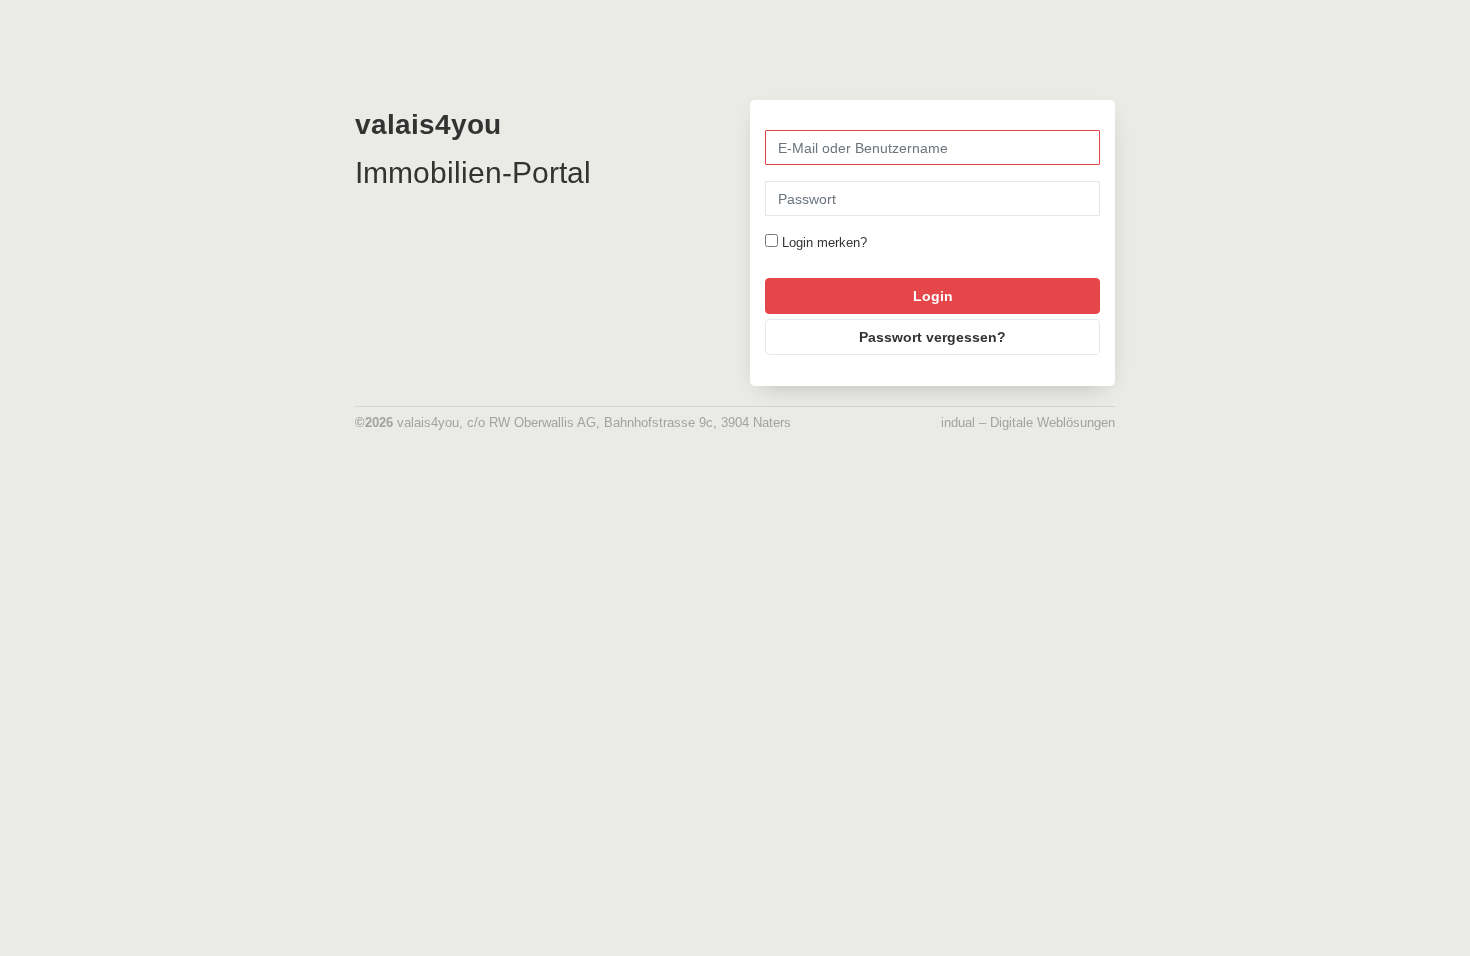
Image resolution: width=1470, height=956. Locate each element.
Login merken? (824, 242)
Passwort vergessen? (932, 337)
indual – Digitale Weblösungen (1028, 422)
